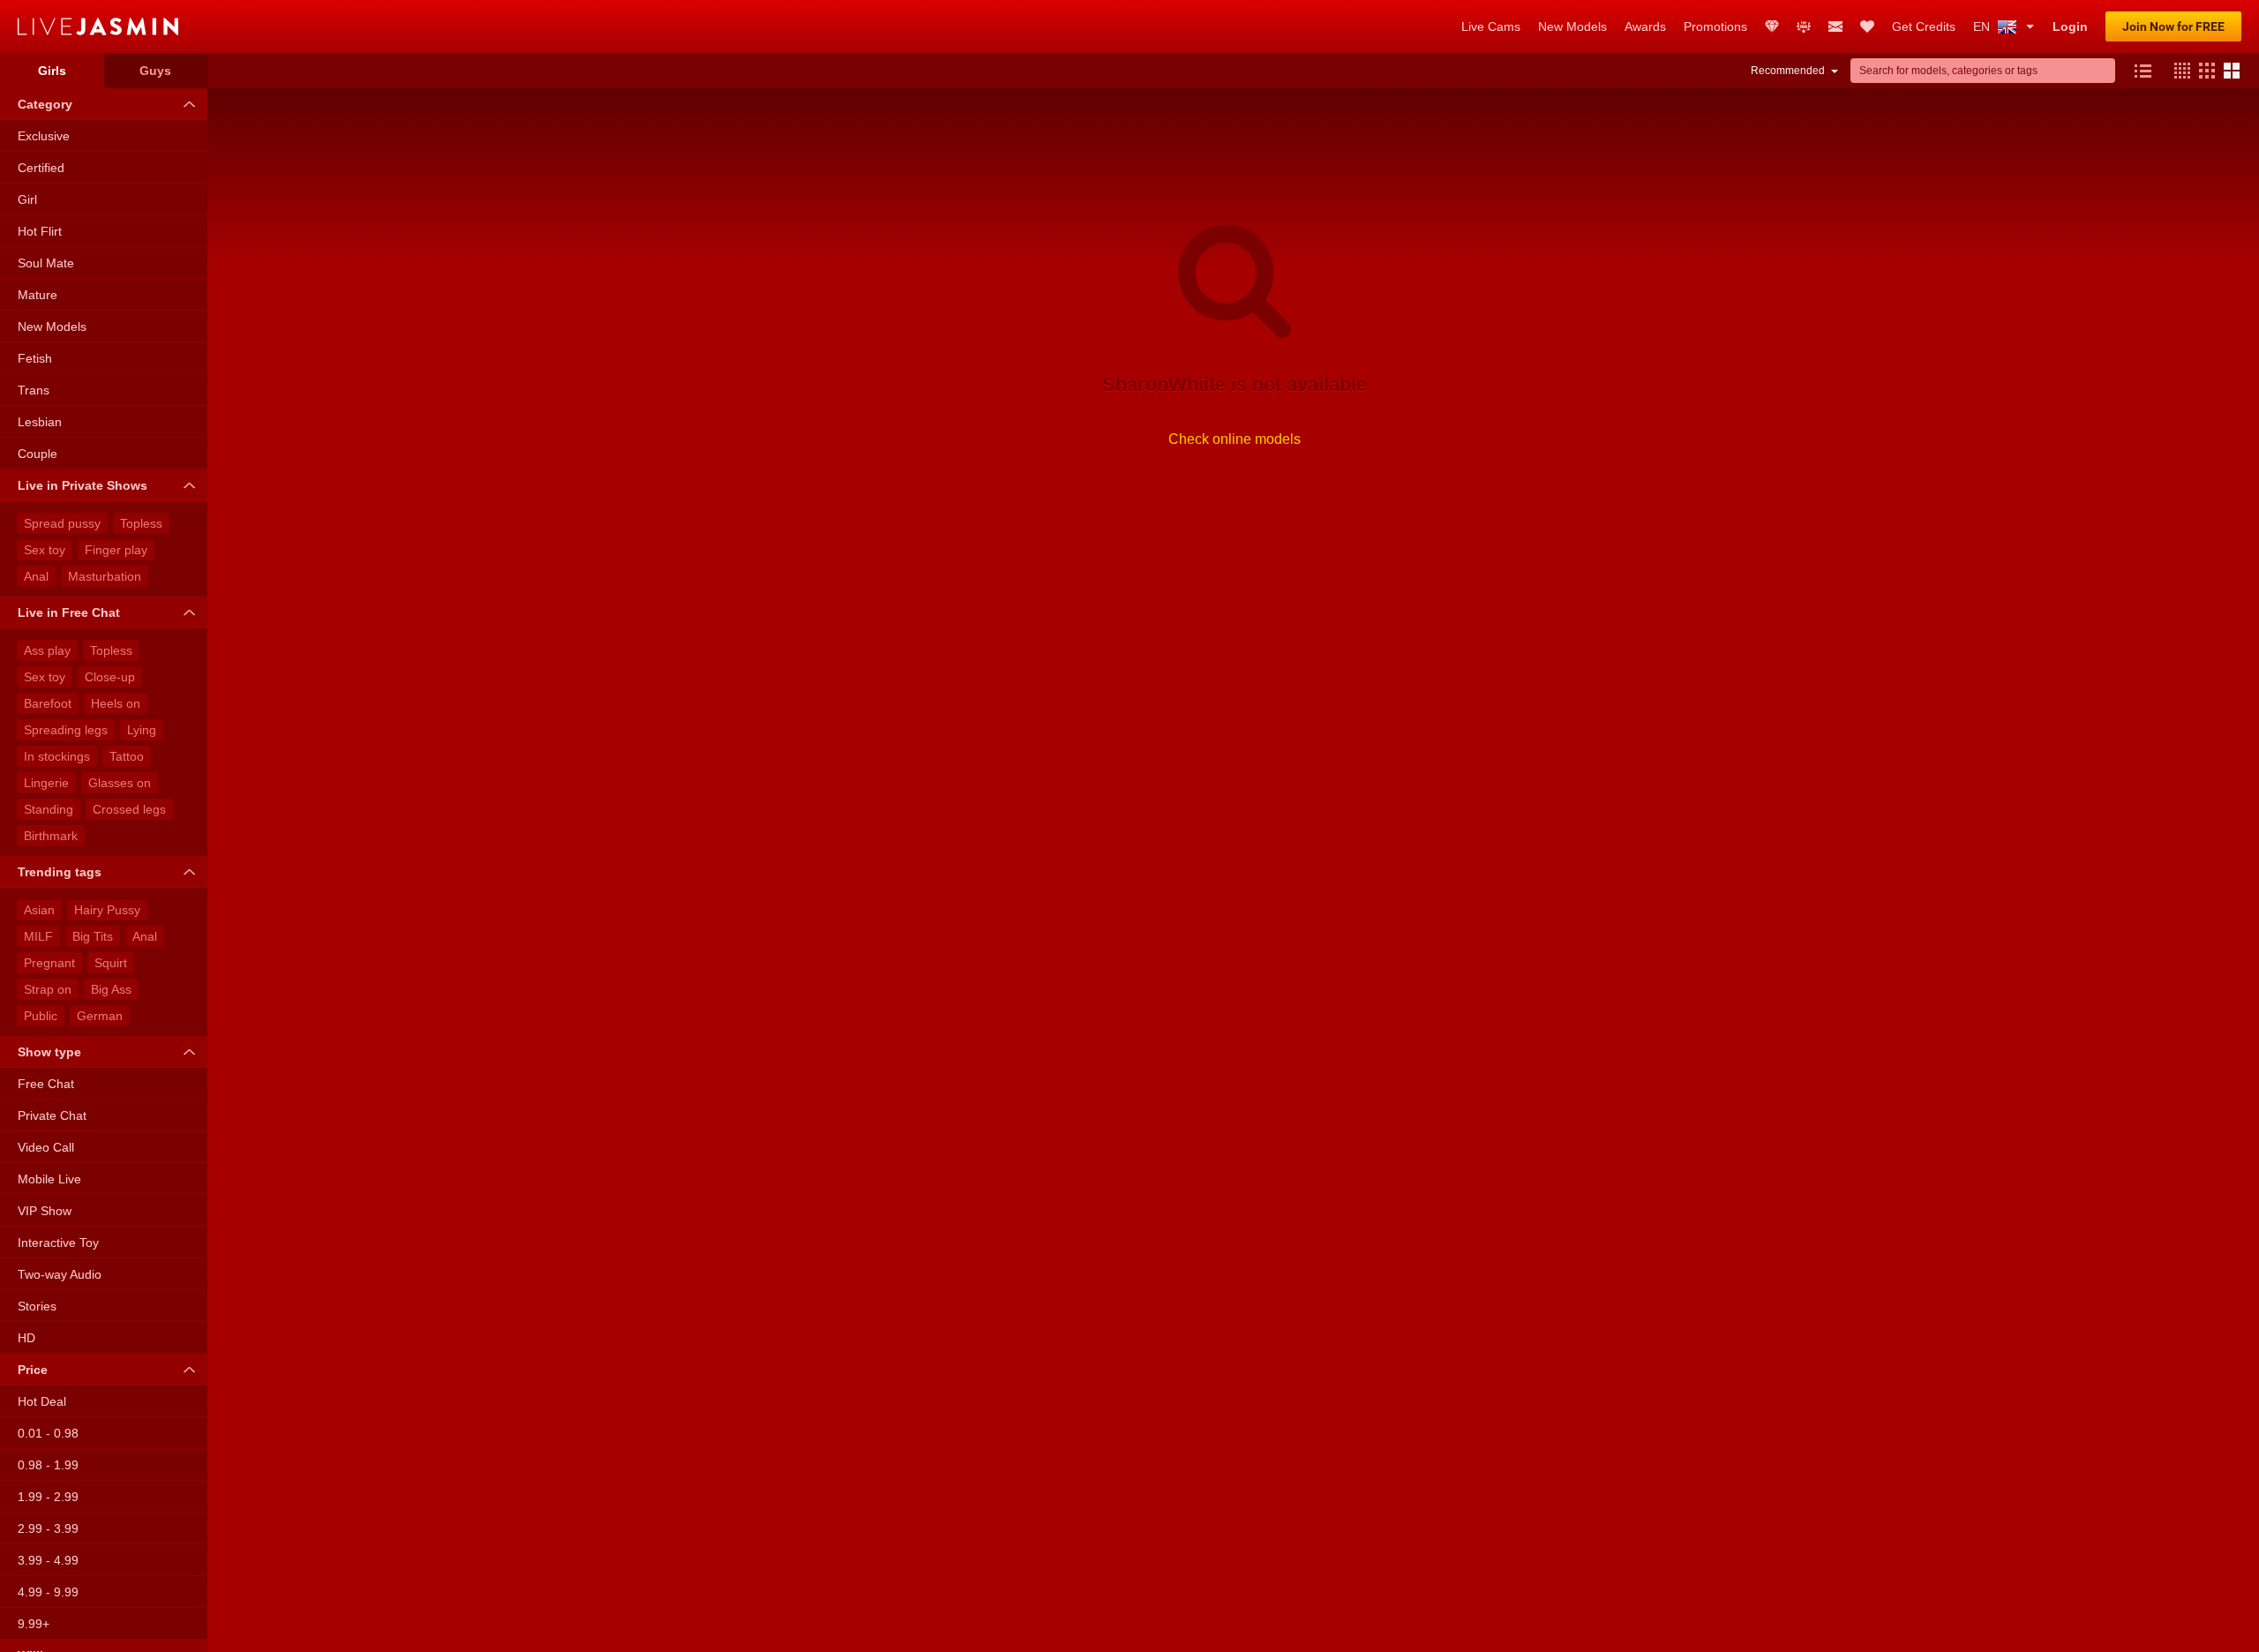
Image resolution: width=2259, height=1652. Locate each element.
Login (2070, 26)
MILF (38, 936)
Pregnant (49, 963)
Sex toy (45, 550)
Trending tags (60, 872)
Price (33, 1370)
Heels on (116, 703)
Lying (142, 730)
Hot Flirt (40, 231)
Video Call (46, 1147)
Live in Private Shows (83, 485)
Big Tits (93, 936)
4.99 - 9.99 (48, 1592)
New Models (52, 327)
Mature (38, 295)
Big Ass (111, 989)
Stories (37, 1306)
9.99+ (34, 1624)
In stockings (57, 756)
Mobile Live (49, 1179)
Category (45, 104)
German (100, 1016)
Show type (49, 1052)
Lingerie (46, 783)
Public (41, 1016)
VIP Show (45, 1211)
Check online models (1235, 439)
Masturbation (105, 576)
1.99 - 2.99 (48, 1497)
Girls (52, 71)
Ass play (47, 650)
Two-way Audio (60, 1274)
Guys (155, 71)
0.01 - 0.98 (48, 1433)
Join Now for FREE (2173, 26)
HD (26, 1338)
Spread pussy (62, 523)
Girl (27, 199)
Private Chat (52, 1115)
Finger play (116, 550)
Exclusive (44, 136)
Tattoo (127, 756)
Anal (36, 576)
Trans (34, 390)
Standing (49, 809)
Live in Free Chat (69, 612)
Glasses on (120, 783)
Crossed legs (129, 809)
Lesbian (40, 422)
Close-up (110, 677)
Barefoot (48, 703)
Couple (38, 454)
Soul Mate (46, 263)
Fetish (35, 358)
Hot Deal (42, 1401)
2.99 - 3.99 (48, 1528)
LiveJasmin (731, 26)
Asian (39, 910)
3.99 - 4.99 (48, 1560)
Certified (41, 168)
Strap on (48, 989)
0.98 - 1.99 (48, 1465)
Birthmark (51, 836)
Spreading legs (66, 730)
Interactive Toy (58, 1243)
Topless (141, 523)
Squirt (111, 963)
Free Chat (46, 1084)
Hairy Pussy (107, 910)
